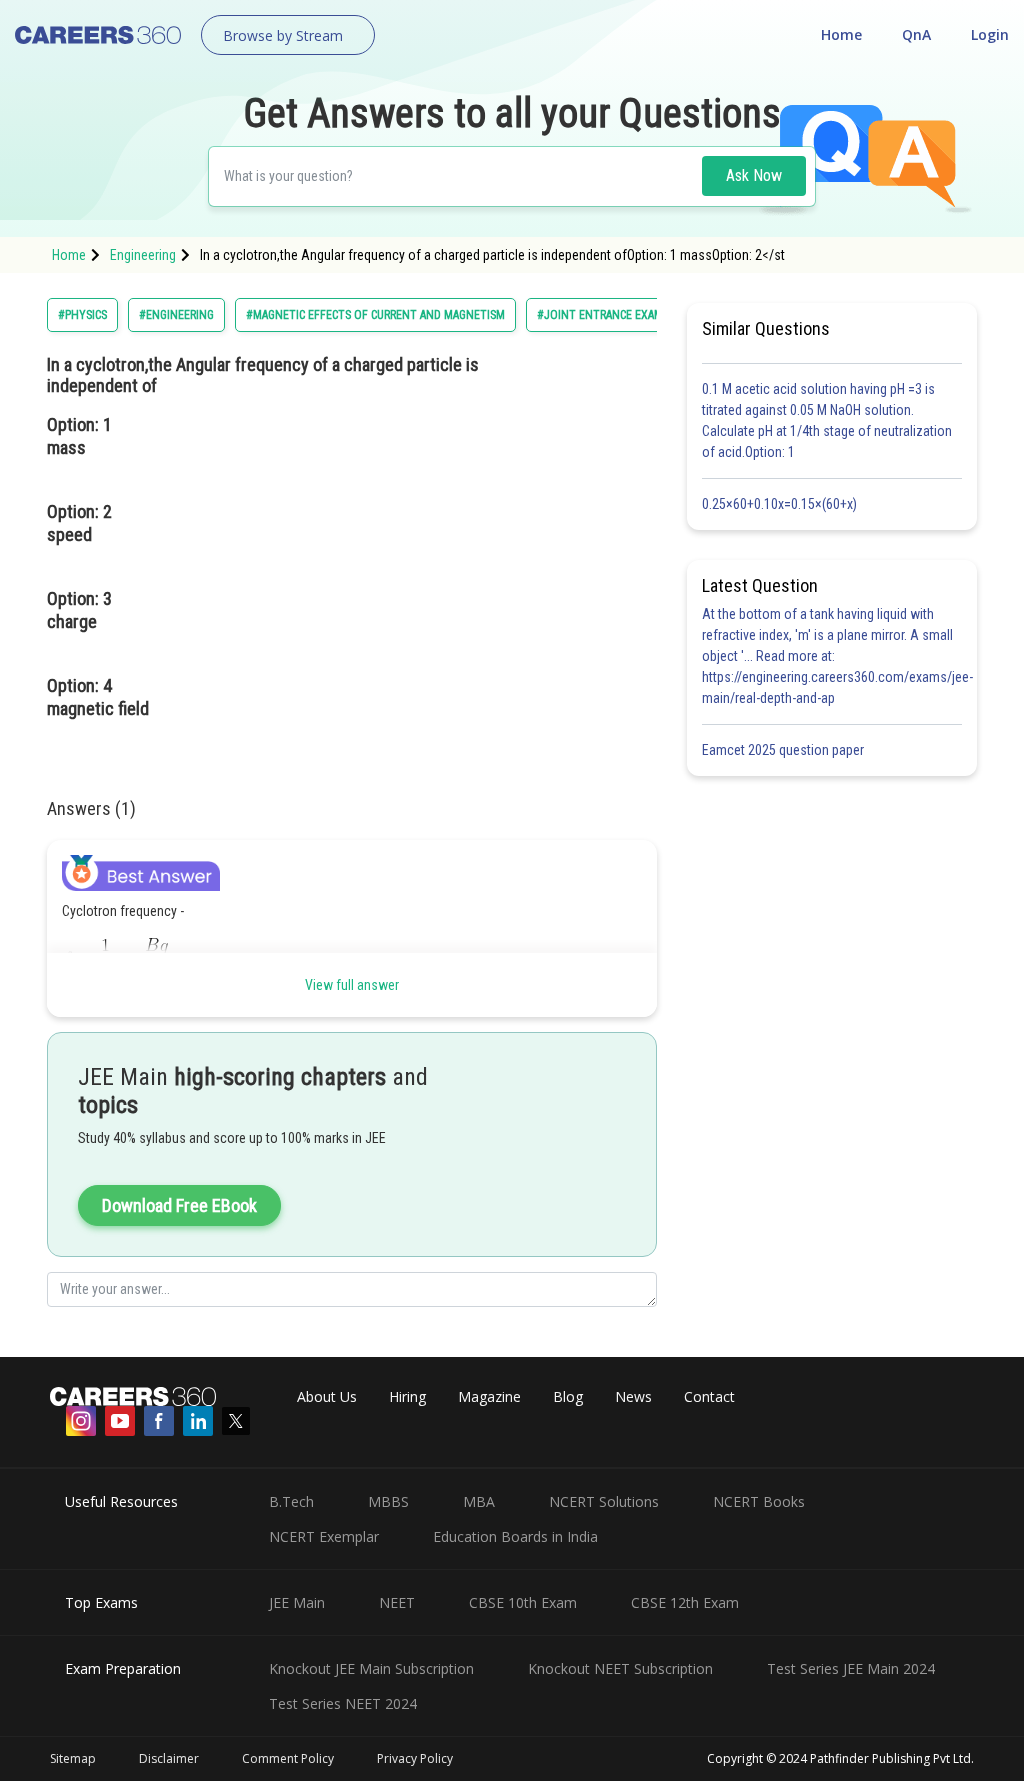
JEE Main (297, 1602)
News (633, 1396)
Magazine (489, 1396)
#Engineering (176, 315)
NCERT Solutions (604, 1501)
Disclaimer (169, 1758)
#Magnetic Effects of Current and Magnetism (375, 315)
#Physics (82, 315)
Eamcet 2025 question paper (784, 750)
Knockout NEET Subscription (620, 1668)
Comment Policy (288, 1758)
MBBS (388, 1501)
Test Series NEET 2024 (343, 1703)
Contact (709, 1396)
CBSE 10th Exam (523, 1602)
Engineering (143, 255)
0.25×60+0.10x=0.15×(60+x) (782, 504)
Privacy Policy (415, 1758)
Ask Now (754, 175)
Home (841, 34)
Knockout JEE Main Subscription (371, 1668)
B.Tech (291, 1501)
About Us (327, 1396)
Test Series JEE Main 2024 (851, 1668)
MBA (479, 1501)
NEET (397, 1602)
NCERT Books (759, 1501)
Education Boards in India (515, 1536)
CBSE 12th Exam (685, 1602)
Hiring (407, 1396)
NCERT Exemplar (324, 1536)
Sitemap (73, 1758)
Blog (568, 1396)
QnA (916, 34)
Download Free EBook (179, 1205)
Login (990, 34)
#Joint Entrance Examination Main (635, 315)
